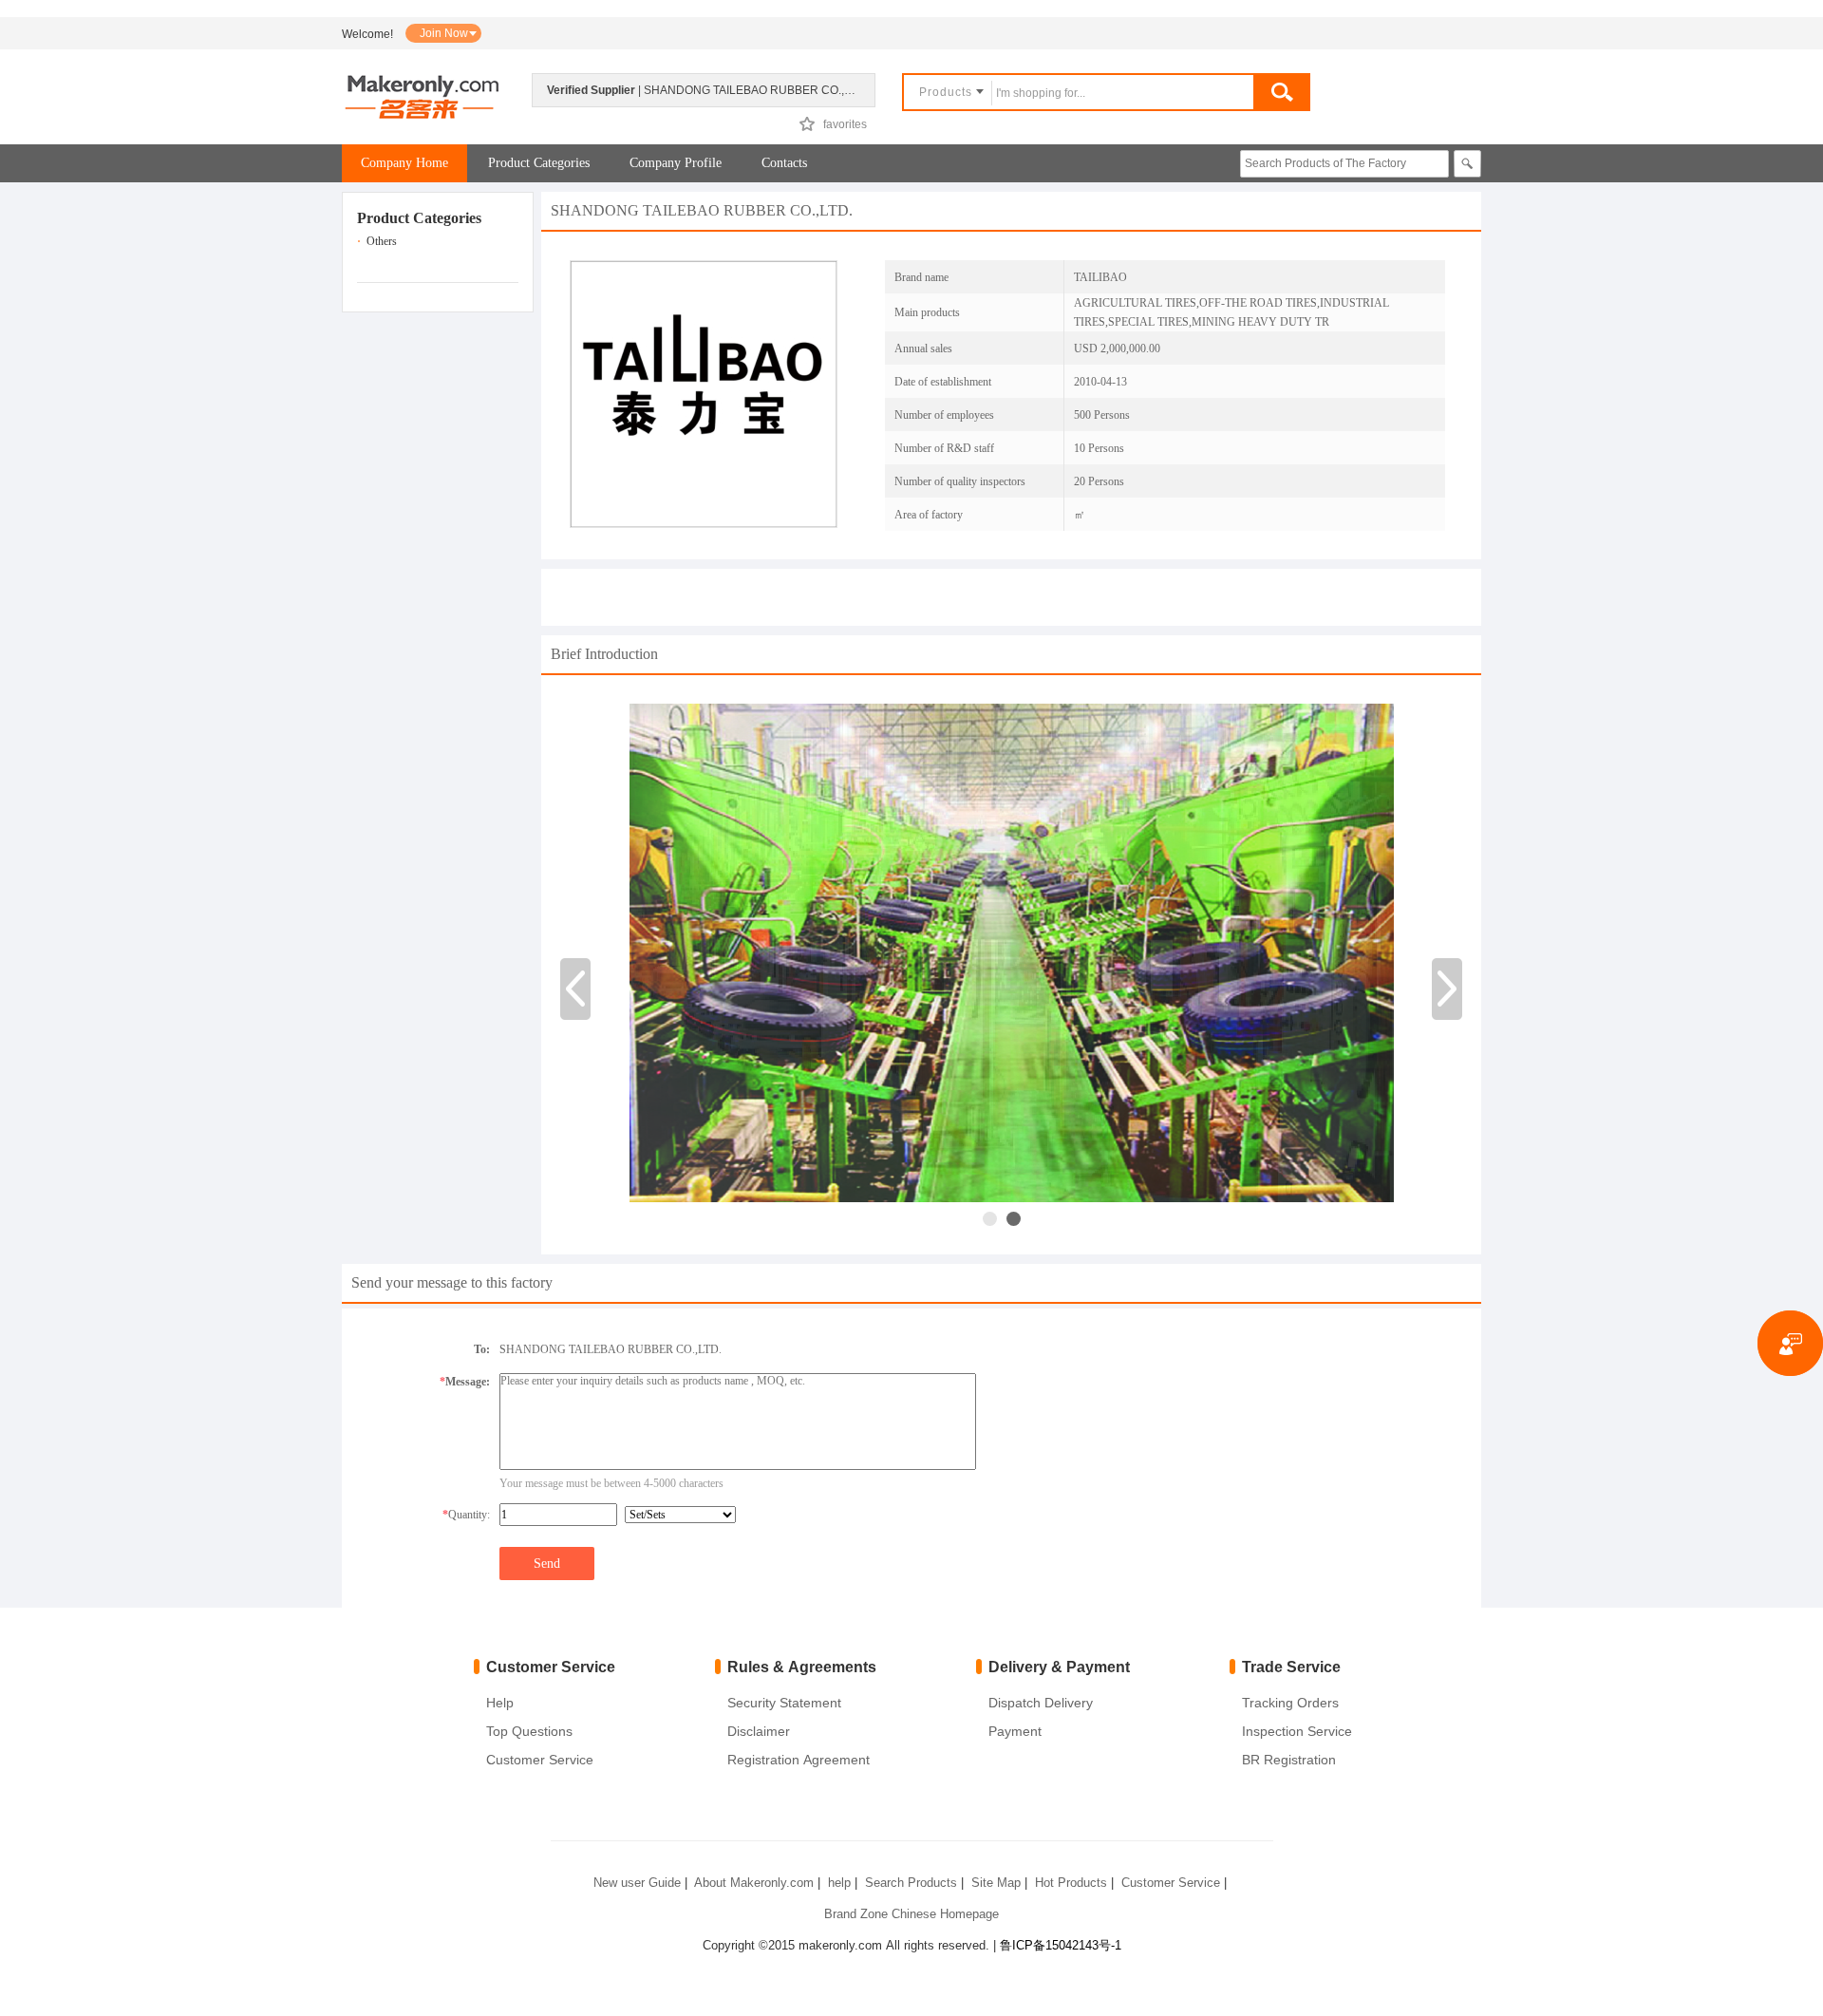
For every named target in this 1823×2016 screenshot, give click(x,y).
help (839, 1883)
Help (500, 1703)
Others (382, 241)
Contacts (784, 163)
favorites (845, 124)
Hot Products (1071, 1883)
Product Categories (539, 163)
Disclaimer (759, 1731)
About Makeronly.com (754, 1883)
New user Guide (637, 1883)
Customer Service (540, 1760)
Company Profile (676, 163)
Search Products (911, 1883)
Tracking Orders (1290, 1703)
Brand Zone (856, 1914)
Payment (1015, 1731)
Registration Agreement (799, 1760)
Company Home (404, 163)
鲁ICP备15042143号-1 (1061, 1945)
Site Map (996, 1883)
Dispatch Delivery (1041, 1703)
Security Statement (784, 1703)
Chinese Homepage (945, 1914)
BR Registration (1289, 1760)
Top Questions (529, 1731)
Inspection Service (1297, 1731)
